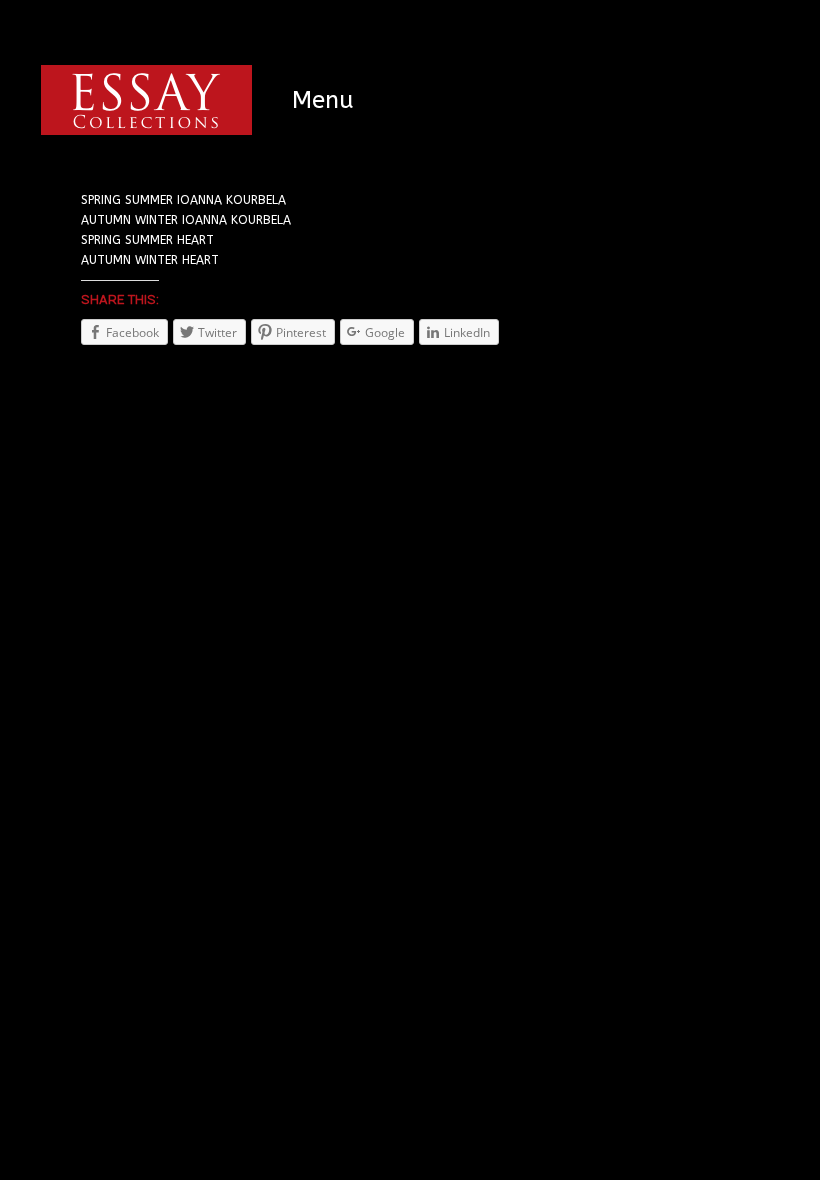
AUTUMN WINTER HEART (150, 260)
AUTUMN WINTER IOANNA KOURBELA (186, 220)
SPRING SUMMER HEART (147, 240)
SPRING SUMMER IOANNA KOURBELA (183, 200)
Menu (323, 100)
